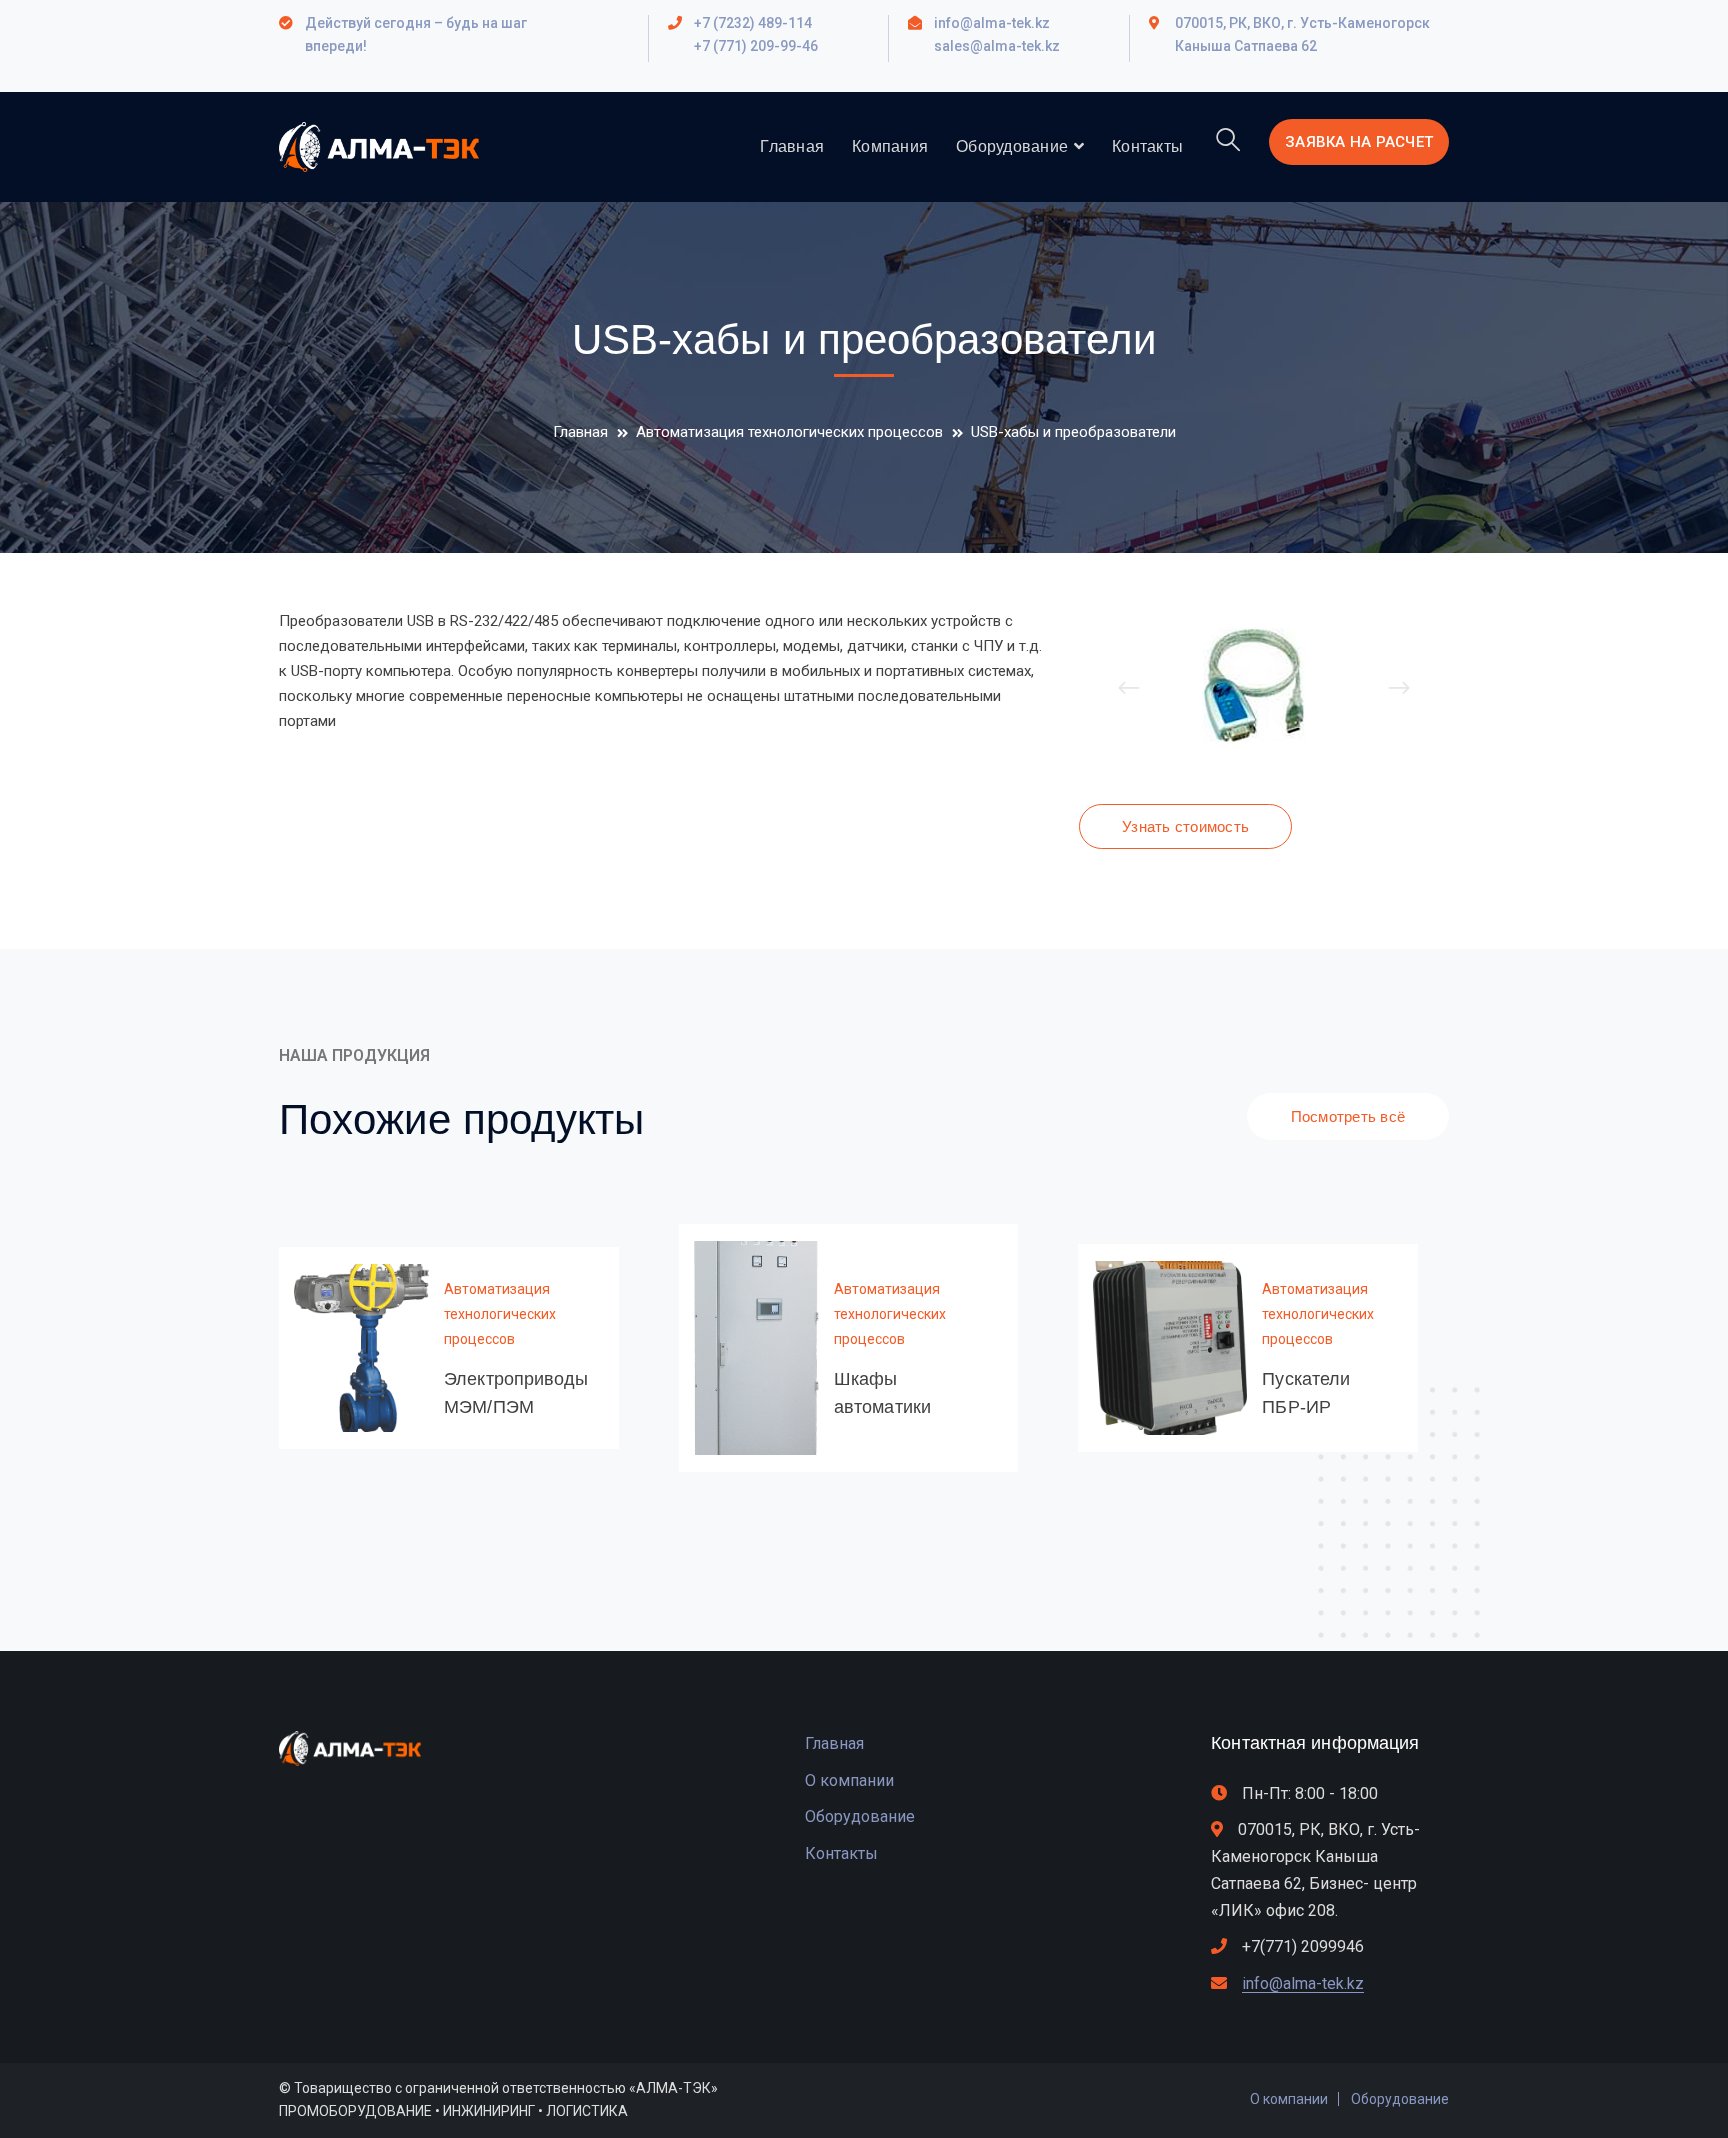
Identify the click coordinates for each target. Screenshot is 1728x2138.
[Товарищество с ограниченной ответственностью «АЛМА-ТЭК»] (379, 146)
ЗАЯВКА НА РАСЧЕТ (1359, 142)
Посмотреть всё (1348, 1116)
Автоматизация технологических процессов (789, 432)
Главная (580, 432)
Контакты (841, 1853)
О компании (849, 1780)
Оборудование (860, 1816)
